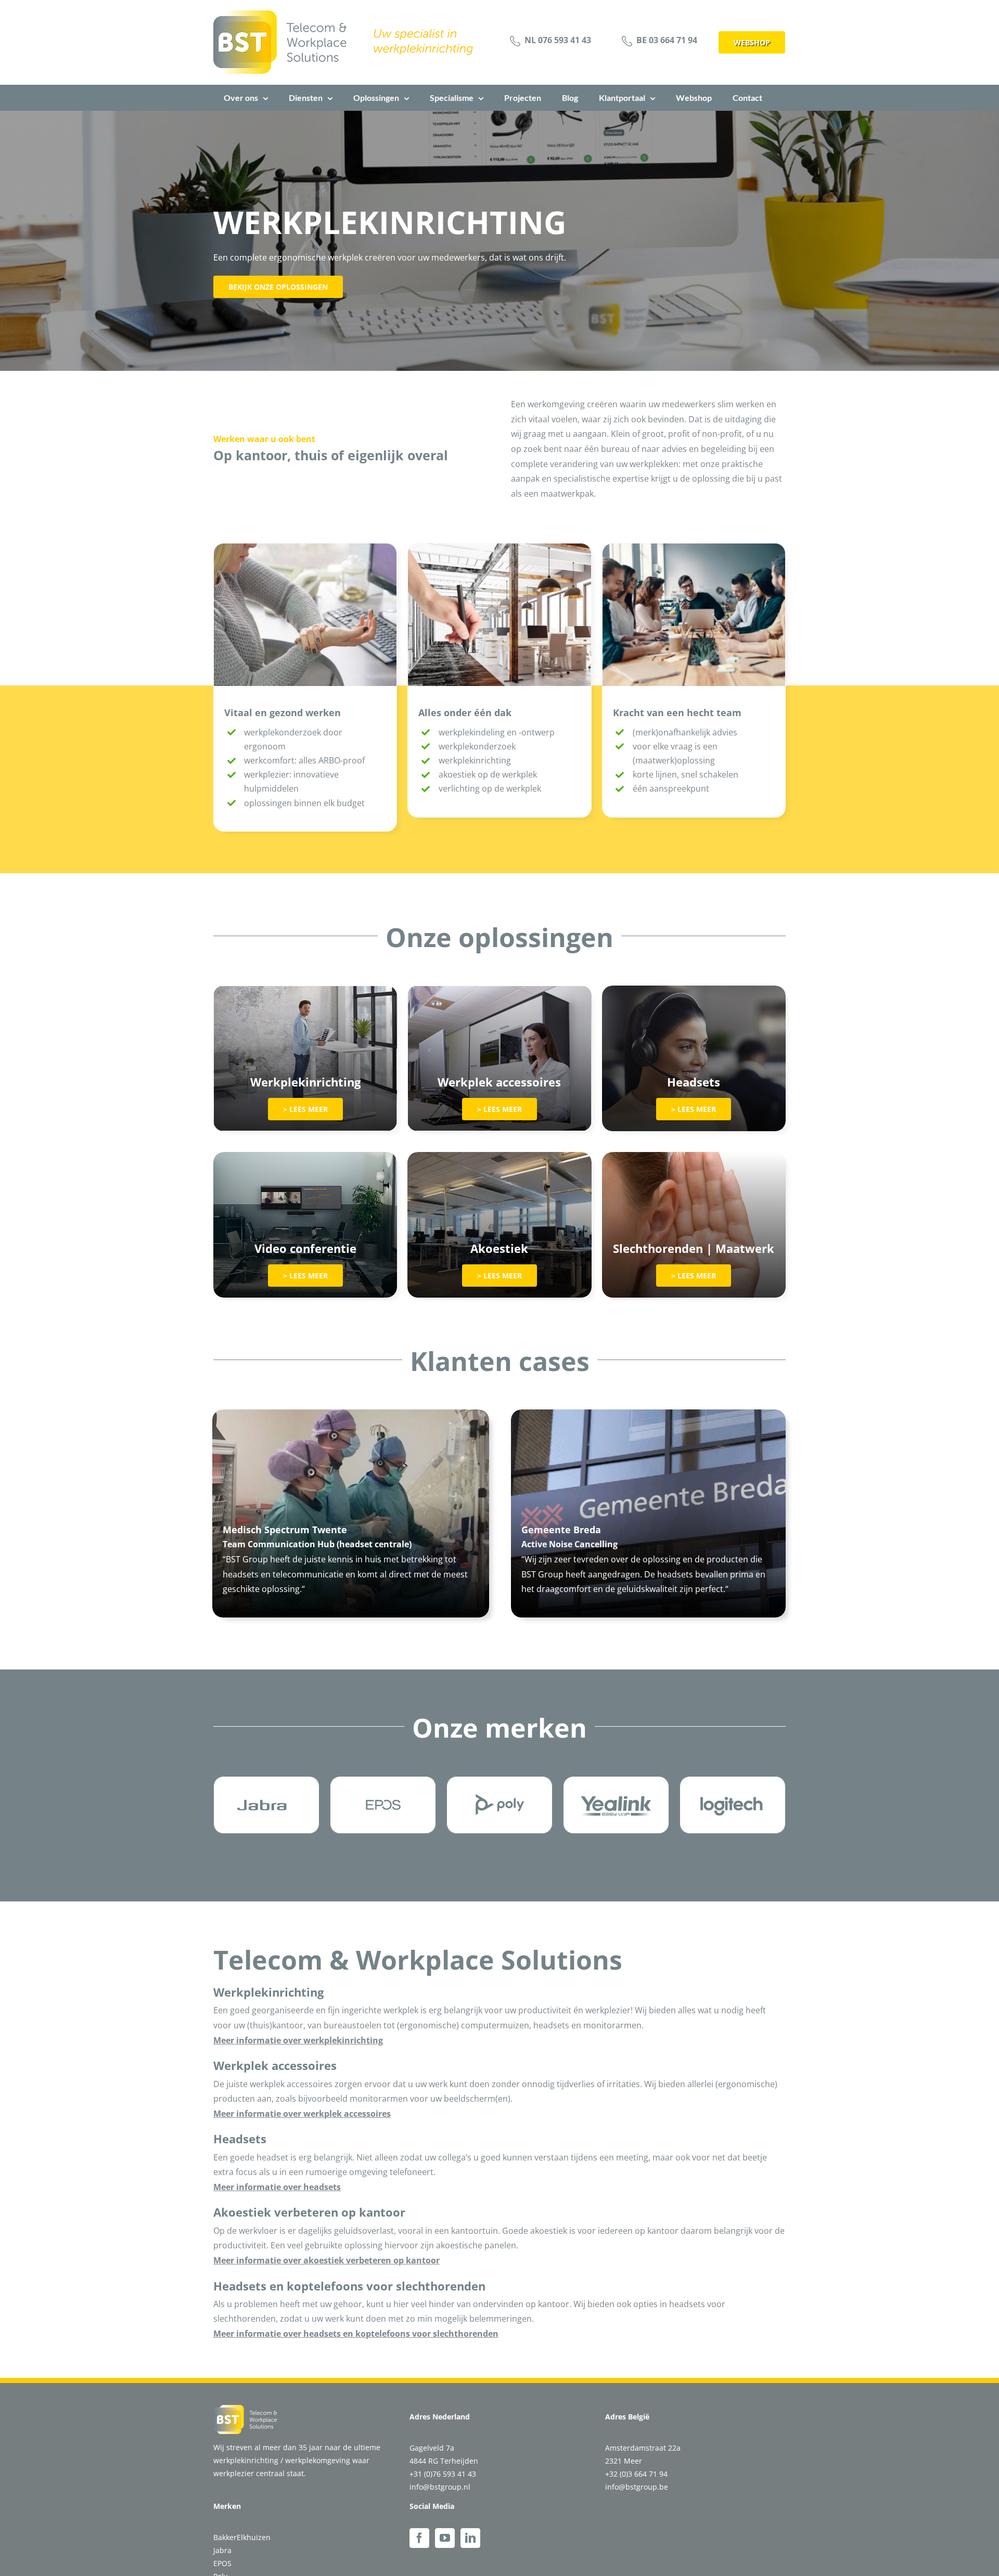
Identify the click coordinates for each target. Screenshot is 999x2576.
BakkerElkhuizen (242, 2537)
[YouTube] (445, 2538)
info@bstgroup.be (637, 2487)
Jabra (222, 2550)
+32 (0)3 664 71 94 (636, 2474)
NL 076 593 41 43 (558, 40)
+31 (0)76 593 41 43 (443, 2474)
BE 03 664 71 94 (667, 40)
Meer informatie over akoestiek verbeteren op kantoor (326, 2260)
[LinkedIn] (470, 2538)
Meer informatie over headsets (277, 2187)
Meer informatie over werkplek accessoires (302, 2114)
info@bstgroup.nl (440, 2487)
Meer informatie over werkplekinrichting (298, 2040)
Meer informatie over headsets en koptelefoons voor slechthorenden (356, 2334)
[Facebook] (419, 2538)
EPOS (222, 2563)
